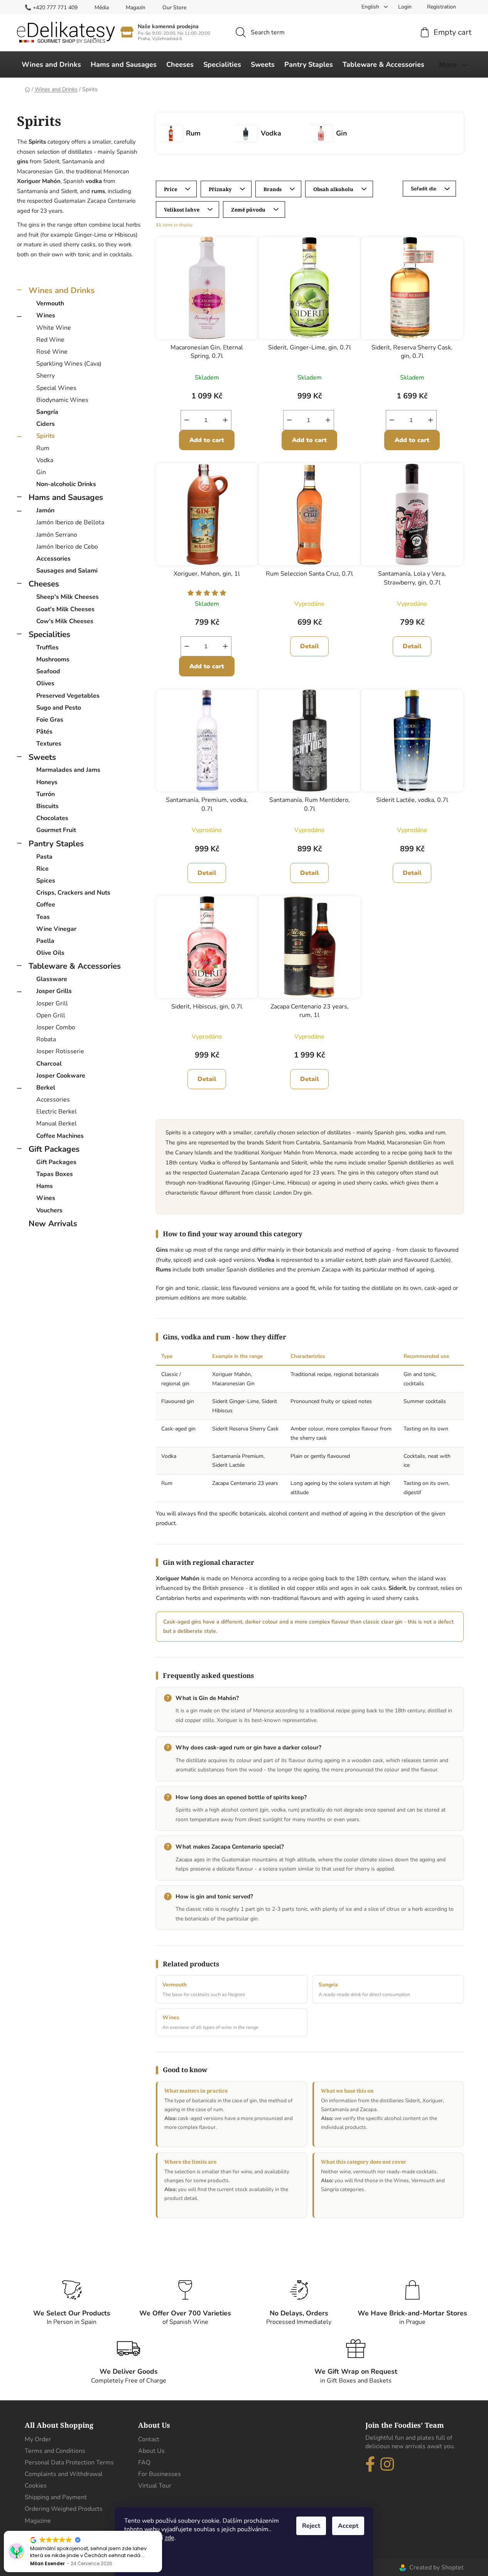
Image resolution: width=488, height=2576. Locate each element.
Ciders (46, 424)
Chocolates (52, 818)
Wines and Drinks (62, 290)
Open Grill (51, 1015)
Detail (310, 646)
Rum (43, 448)
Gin (41, 472)
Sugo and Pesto (59, 708)
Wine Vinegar (56, 929)
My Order (38, 2439)
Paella (45, 941)
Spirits (46, 436)
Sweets (42, 757)
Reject (311, 2526)
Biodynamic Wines (62, 400)
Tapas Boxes (55, 1174)
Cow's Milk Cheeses (65, 621)
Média (102, 8)
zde (170, 2538)
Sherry (46, 376)
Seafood (48, 671)
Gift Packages (54, 1149)
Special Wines (56, 388)
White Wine (54, 328)
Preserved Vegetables (68, 696)
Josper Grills (54, 991)
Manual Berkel (57, 1124)
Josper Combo (56, 1027)
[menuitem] (51, 64)
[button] (162, 2531)
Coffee (46, 905)
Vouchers (49, 1210)
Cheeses (44, 584)
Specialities (49, 634)
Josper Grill (52, 1003)
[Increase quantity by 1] (225, 420)
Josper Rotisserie (60, 1051)
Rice (42, 869)
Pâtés (44, 732)
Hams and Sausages (66, 497)
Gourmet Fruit (56, 830)
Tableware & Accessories (75, 966)
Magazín (136, 8)
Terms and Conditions (55, 2451)
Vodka (45, 460)
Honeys (47, 782)
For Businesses (160, 2474)
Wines (46, 315)
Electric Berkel (57, 1112)
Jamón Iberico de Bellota (70, 522)
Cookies (36, 2486)
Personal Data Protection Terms (69, 2462)
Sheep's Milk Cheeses (68, 597)
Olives (45, 683)
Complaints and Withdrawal (64, 2474)
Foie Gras (50, 720)
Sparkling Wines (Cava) (69, 364)
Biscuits (47, 806)
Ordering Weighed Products (64, 2509)
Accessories (53, 559)
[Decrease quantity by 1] (187, 420)
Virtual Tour (155, 2486)
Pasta (44, 857)
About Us (151, 2451)
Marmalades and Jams (68, 770)
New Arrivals (53, 1224)
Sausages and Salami (67, 571)
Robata (46, 1039)
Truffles (47, 647)
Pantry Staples (56, 844)
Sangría (47, 412)
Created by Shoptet (436, 2568)
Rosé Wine (52, 352)
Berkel (46, 1088)
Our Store (174, 8)
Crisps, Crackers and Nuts (73, 893)
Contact (149, 2439)
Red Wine (50, 340)
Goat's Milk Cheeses (65, 609)
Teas (43, 917)
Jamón (45, 510)
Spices (46, 881)
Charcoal (49, 1064)
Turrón (46, 794)
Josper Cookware (61, 1076)
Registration (442, 7)
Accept (348, 2526)
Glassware (52, 979)
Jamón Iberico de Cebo (67, 547)
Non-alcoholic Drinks (66, 484)
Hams (45, 1186)
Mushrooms (53, 659)
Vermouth (50, 303)
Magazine (38, 2521)
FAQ (144, 2462)
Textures (49, 744)
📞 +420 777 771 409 (51, 8)
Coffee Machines (60, 1136)
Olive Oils (50, 953)
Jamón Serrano (57, 535)
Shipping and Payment (56, 2497)
